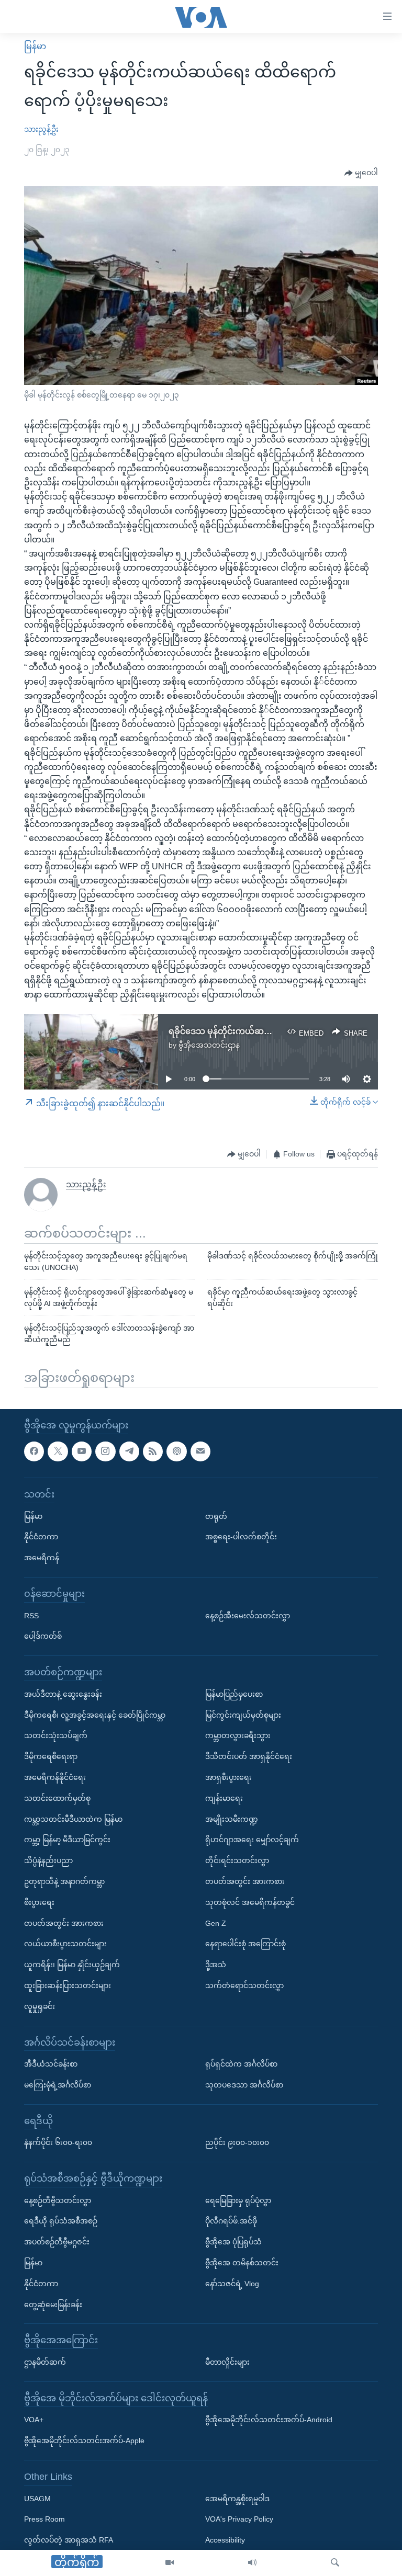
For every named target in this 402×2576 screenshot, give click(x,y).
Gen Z (216, 1923)
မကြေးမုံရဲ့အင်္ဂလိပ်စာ (58, 2085)
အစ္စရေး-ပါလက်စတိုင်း (241, 1537)
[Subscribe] (200, 1451)
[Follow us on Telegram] (129, 1451)
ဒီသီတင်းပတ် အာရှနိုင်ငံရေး (249, 1756)
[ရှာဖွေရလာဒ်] (335, 2563)
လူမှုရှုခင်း (40, 2006)
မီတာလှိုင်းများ (227, 2362)
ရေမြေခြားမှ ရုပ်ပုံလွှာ (238, 2200)
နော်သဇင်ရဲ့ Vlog (232, 2284)
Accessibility (225, 2540)
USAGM (37, 2498)
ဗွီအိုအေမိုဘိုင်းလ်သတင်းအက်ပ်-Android (269, 2420)
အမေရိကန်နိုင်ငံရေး (55, 1777)
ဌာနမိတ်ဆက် (45, 2362)
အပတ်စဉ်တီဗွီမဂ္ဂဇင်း (57, 2242)
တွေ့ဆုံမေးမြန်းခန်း (53, 2304)
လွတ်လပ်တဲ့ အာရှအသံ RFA (69, 2540)
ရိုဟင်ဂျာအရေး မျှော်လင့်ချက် (252, 1840)
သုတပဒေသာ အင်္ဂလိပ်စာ (244, 2085)
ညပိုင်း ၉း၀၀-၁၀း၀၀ (237, 2142)
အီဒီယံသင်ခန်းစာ (51, 2064)
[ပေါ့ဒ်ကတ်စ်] (176, 1451)
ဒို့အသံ (216, 1965)
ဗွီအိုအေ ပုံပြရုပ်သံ (233, 2242)
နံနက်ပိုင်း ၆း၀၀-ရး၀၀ (58, 2142)
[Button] (361, 173)
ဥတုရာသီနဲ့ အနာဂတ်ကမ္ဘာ (64, 1881)
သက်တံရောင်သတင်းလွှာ (244, 1985)
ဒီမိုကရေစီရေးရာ (51, 1756)
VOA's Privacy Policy (239, 2519)
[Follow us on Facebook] (34, 1451)
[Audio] (252, 2563)
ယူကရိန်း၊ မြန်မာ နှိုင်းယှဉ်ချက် (72, 1965)
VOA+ (34, 2420)
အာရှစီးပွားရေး (228, 1777)
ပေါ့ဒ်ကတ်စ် (43, 1636)
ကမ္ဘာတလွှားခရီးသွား (238, 1735)
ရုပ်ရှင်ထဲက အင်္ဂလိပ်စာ (241, 2064)
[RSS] (153, 1451)
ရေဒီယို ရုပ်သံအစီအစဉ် (61, 2221)
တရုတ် (216, 1516)
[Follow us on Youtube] (82, 1451)
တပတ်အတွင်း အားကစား (64, 1923)
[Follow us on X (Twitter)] (58, 1451)
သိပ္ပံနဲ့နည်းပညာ (48, 1860)
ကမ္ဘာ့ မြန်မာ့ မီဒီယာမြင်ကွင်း (67, 1840)
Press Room (44, 2519)
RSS (31, 1615)
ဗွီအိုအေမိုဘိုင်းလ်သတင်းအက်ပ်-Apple (84, 2441)
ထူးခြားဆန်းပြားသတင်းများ (68, 1985)
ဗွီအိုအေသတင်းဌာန (209, 1045)
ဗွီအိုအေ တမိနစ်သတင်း (242, 2263)
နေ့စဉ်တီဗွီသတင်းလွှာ (58, 2200)
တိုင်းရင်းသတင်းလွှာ (237, 1860)
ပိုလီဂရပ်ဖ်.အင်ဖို (231, 2221)
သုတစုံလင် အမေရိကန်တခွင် (250, 1902)
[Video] (170, 2563)
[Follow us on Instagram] (105, 1451)
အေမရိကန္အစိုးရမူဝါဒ (237, 2498)
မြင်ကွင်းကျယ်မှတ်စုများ (243, 1715)
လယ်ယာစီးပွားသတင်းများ (65, 1944)
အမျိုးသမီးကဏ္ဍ (232, 1819)
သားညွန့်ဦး (41, 129)
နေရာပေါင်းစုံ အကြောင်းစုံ (245, 1944)
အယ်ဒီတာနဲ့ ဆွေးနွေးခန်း (63, 1694)
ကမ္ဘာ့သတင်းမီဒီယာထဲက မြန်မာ (73, 1819)
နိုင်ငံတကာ (41, 1537)
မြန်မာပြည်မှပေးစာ (234, 1694)
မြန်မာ (35, 46)
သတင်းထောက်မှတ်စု (57, 1798)
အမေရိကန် (42, 1558)
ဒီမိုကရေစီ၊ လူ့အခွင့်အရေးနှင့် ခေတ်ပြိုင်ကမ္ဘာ (95, 1715)
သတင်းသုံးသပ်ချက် (56, 1735)
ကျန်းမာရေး (224, 1798)
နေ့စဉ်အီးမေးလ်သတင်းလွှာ (248, 1615)
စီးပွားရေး (39, 1902)
